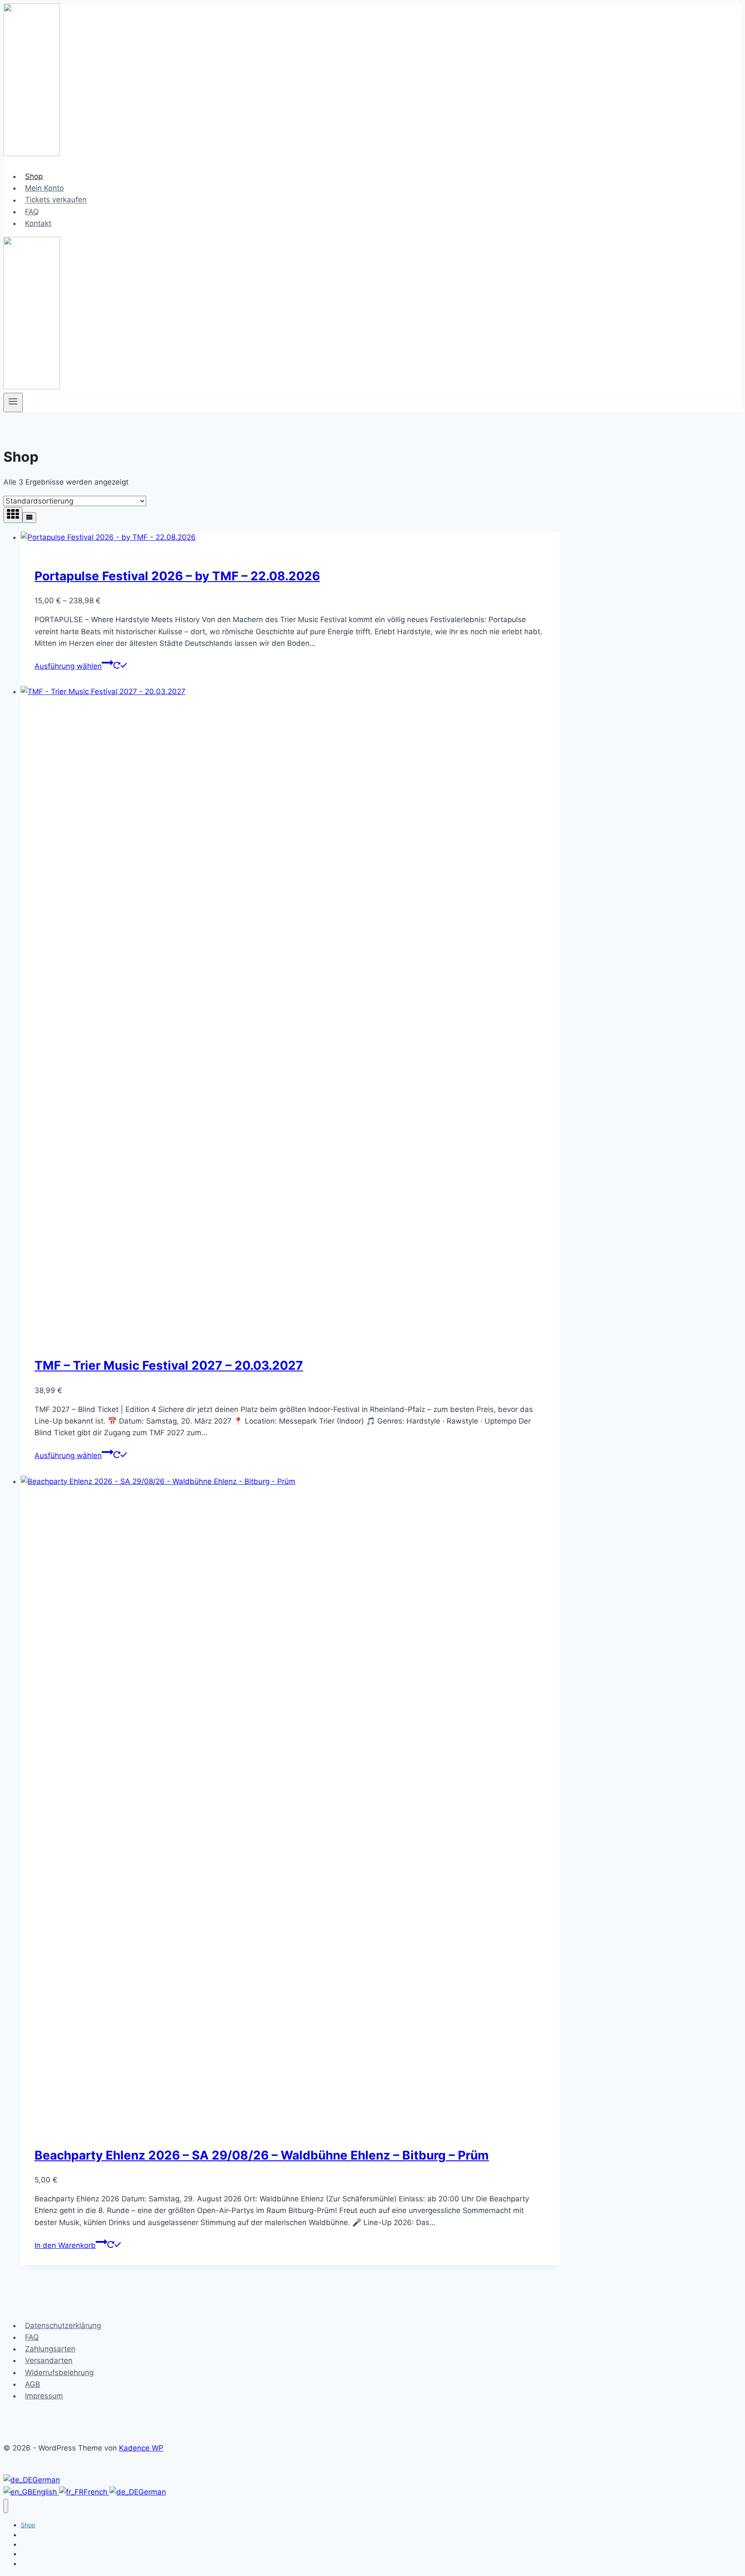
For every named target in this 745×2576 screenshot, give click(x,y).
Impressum (44, 2396)
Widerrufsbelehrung (59, 2373)
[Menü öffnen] (13, 402)
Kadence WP (141, 2448)
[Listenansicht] (29, 518)
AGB (33, 2384)
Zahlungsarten (50, 2349)
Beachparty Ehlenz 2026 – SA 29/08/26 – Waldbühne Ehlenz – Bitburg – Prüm (262, 2155)
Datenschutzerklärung (63, 2326)
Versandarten (49, 2360)
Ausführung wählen (68, 666)
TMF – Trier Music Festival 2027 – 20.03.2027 (169, 1365)
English (46, 2492)
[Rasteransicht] (13, 515)
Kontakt (38, 223)
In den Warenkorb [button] (65, 2245)
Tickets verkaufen (56, 200)
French (97, 2492)
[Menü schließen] (6, 2506)
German (46, 2480)
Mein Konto (44, 188)
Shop (34, 176)
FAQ (32, 212)
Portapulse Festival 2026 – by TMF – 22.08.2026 (177, 576)
